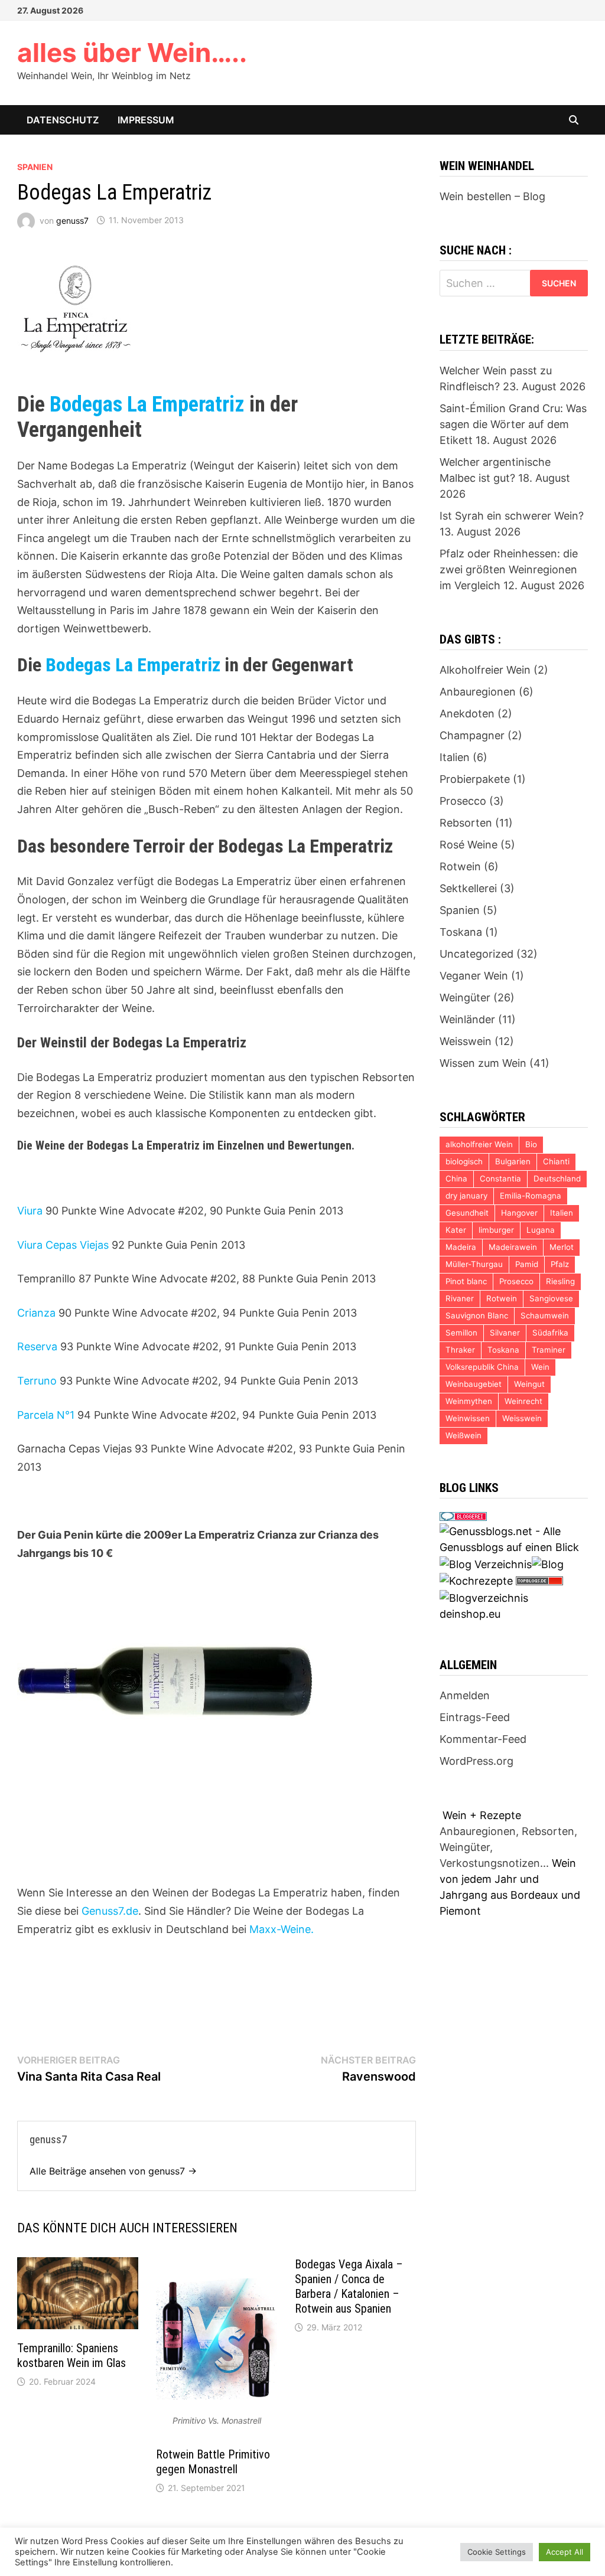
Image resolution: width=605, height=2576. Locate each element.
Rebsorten (466, 823)
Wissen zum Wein (483, 1063)
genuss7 (72, 220)
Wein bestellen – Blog (492, 196)
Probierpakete (475, 779)
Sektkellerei (468, 888)
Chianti (556, 1161)
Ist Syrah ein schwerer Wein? (512, 516)
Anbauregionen (478, 692)
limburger (496, 1230)
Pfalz (560, 1264)
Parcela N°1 (46, 1415)
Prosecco (463, 801)
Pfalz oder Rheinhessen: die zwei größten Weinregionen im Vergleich (509, 569)
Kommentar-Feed (483, 1739)
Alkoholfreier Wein (485, 670)
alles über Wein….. (132, 53)
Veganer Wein (474, 976)
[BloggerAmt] (484, 1597)
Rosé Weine (469, 845)
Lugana (541, 1230)
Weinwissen (468, 1418)
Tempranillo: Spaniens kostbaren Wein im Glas (71, 2355)
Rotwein (460, 866)
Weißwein (463, 1435)
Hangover (519, 1213)
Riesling (560, 1281)
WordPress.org (476, 1761)
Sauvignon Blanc (477, 1315)
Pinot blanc (466, 1281)
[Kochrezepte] (476, 1580)
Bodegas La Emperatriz (147, 404)
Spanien (35, 167)
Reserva (37, 1346)
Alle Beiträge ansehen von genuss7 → (113, 2171)
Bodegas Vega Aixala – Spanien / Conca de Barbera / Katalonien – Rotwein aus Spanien (349, 2286)
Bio (531, 1144)
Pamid (527, 1264)
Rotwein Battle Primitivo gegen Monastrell (213, 2462)
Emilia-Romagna (531, 1196)
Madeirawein (513, 1247)
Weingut (529, 1384)
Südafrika (550, 1333)
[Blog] (548, 1563)
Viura (30, 1211)
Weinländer (467, 1019)
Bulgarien (513, 1161)
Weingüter (465, 998)
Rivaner (460, 1298)
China (456, 1178)
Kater (456, 1230)
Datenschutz (63, 120)
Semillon (461, 1333)
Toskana (461, 932)
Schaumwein (545, 1315)
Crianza (36, 1313)
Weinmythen (469, 1401)
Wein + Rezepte (482, 1815)
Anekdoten (467, 714)
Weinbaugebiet (474, 1384)
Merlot (562, 1247)
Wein (540, 1367)
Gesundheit (467, 1213)
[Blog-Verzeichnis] (463, 1515)
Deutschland (557, 1178)
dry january (466, 1196)
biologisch (464, 1161)
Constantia (500, 1178)
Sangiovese (551, 1298)
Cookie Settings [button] (497, 2552)
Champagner (472, 735)
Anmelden (465, 1695)
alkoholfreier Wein (479, 1144)
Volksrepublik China (482, 1367)
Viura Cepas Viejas (63, 1245)
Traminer (549, 1350)
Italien (455, 757)
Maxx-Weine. (282, 1929)
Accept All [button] (565, 2552)
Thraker (460, 1350)
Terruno (37, 1381)
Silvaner (505, 1333)
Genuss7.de (110, 1911)
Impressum (146, 120)
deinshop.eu (470, 1614)
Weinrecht (523, 1401)
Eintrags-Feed (475, 1717)
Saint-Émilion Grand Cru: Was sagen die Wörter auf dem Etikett (513, 424)
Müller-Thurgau (474, 1264)
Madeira (461, 1247)
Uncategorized (476, 954)
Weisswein (466, 1041)
